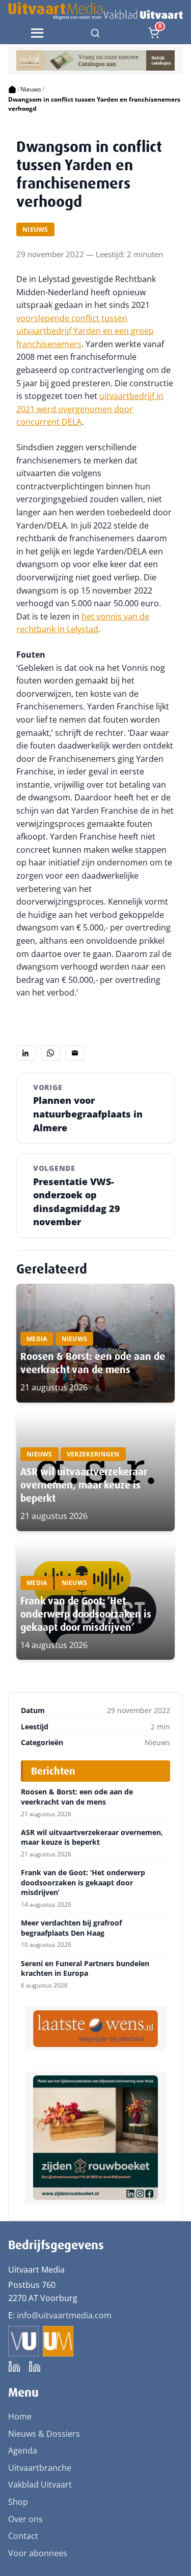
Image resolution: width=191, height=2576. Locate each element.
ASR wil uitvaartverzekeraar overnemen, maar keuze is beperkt (84, 1485)
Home (20, 2416)
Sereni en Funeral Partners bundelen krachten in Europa (85, 1968)
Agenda (23, 2450)
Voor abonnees (38, 2553)
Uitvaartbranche (40, 2468)
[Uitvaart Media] (95, 11)
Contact (23, 2536)
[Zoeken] (95, 33)
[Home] (12, 89)
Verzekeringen (93, 1454)
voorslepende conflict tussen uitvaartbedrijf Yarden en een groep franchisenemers (85, 331)
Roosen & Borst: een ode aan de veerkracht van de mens (93, 1363)
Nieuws (31, 89)
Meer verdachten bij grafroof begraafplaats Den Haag (71, 1928)
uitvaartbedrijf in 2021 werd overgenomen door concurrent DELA (90, 409)
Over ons (25, 2519)
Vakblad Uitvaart (40, 2485)
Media (37, 1339)
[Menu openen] (37, 33)
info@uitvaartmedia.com (64, 2315)
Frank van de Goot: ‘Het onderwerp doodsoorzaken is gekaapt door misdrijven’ (86, 1614)
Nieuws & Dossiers (44, 2434)
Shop (18, 2502)
